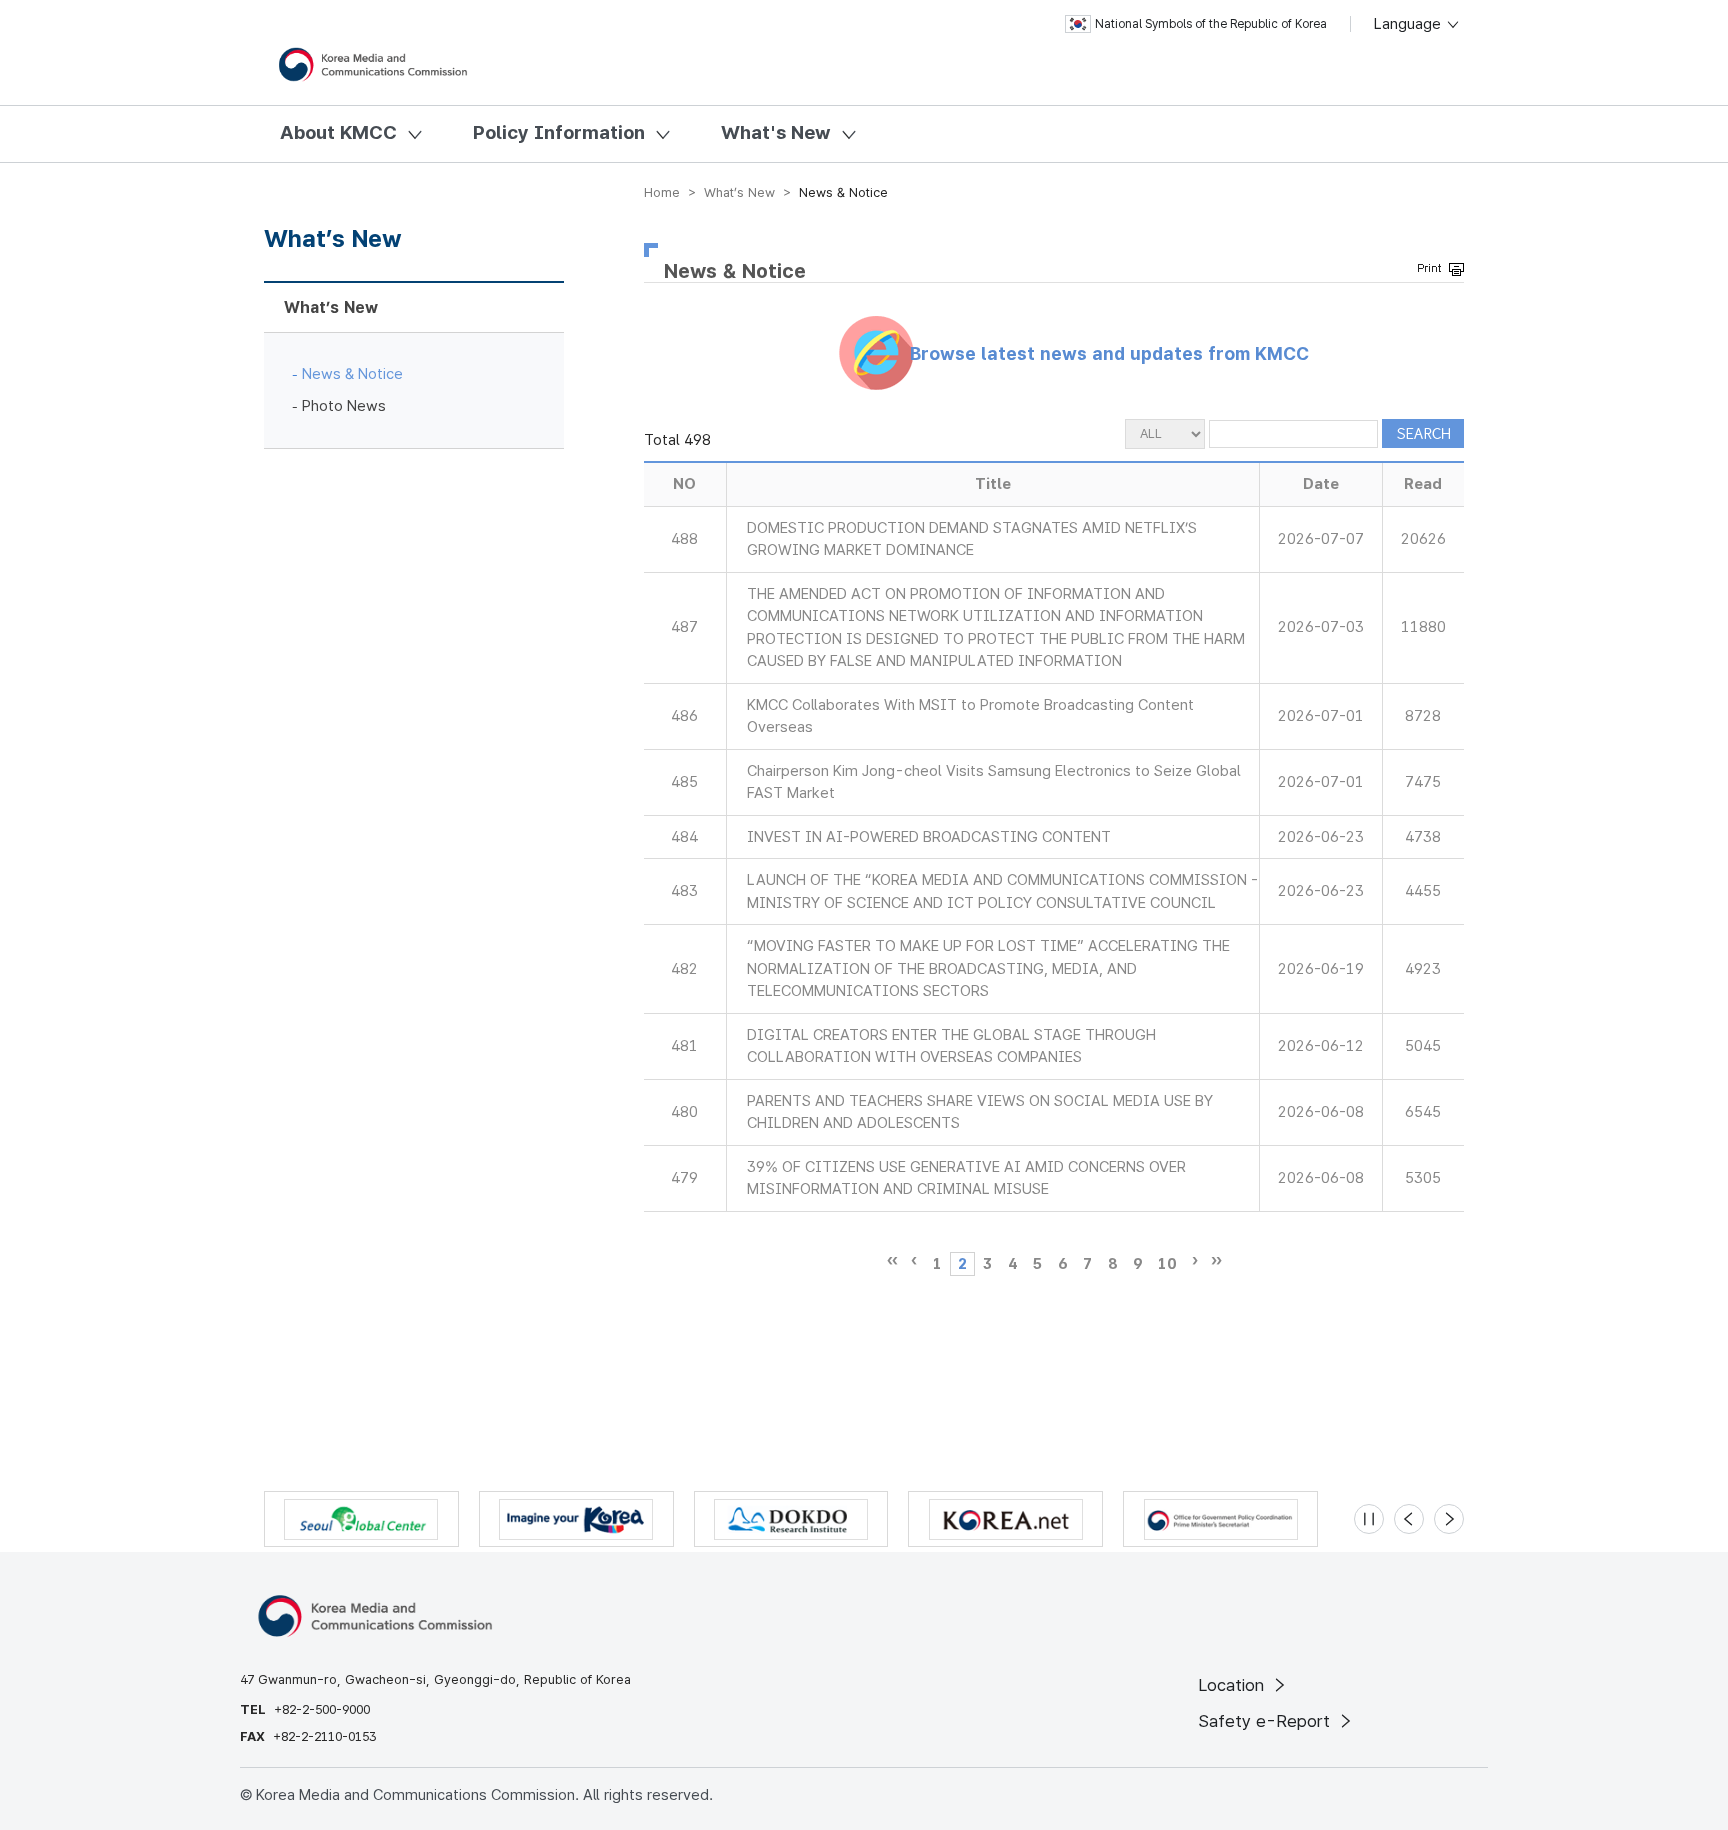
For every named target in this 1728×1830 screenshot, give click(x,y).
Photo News (344, 406)
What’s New (331, 307)
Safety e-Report (1266, 1721)
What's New (776, 132)
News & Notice (352, 374)
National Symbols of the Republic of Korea (1211, 24)
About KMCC (338, 132)
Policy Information (559, 132)
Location (1233, 1685)
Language (1409, 24)
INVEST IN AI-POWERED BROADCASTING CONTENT (929, 837)
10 (1167, 1264)
